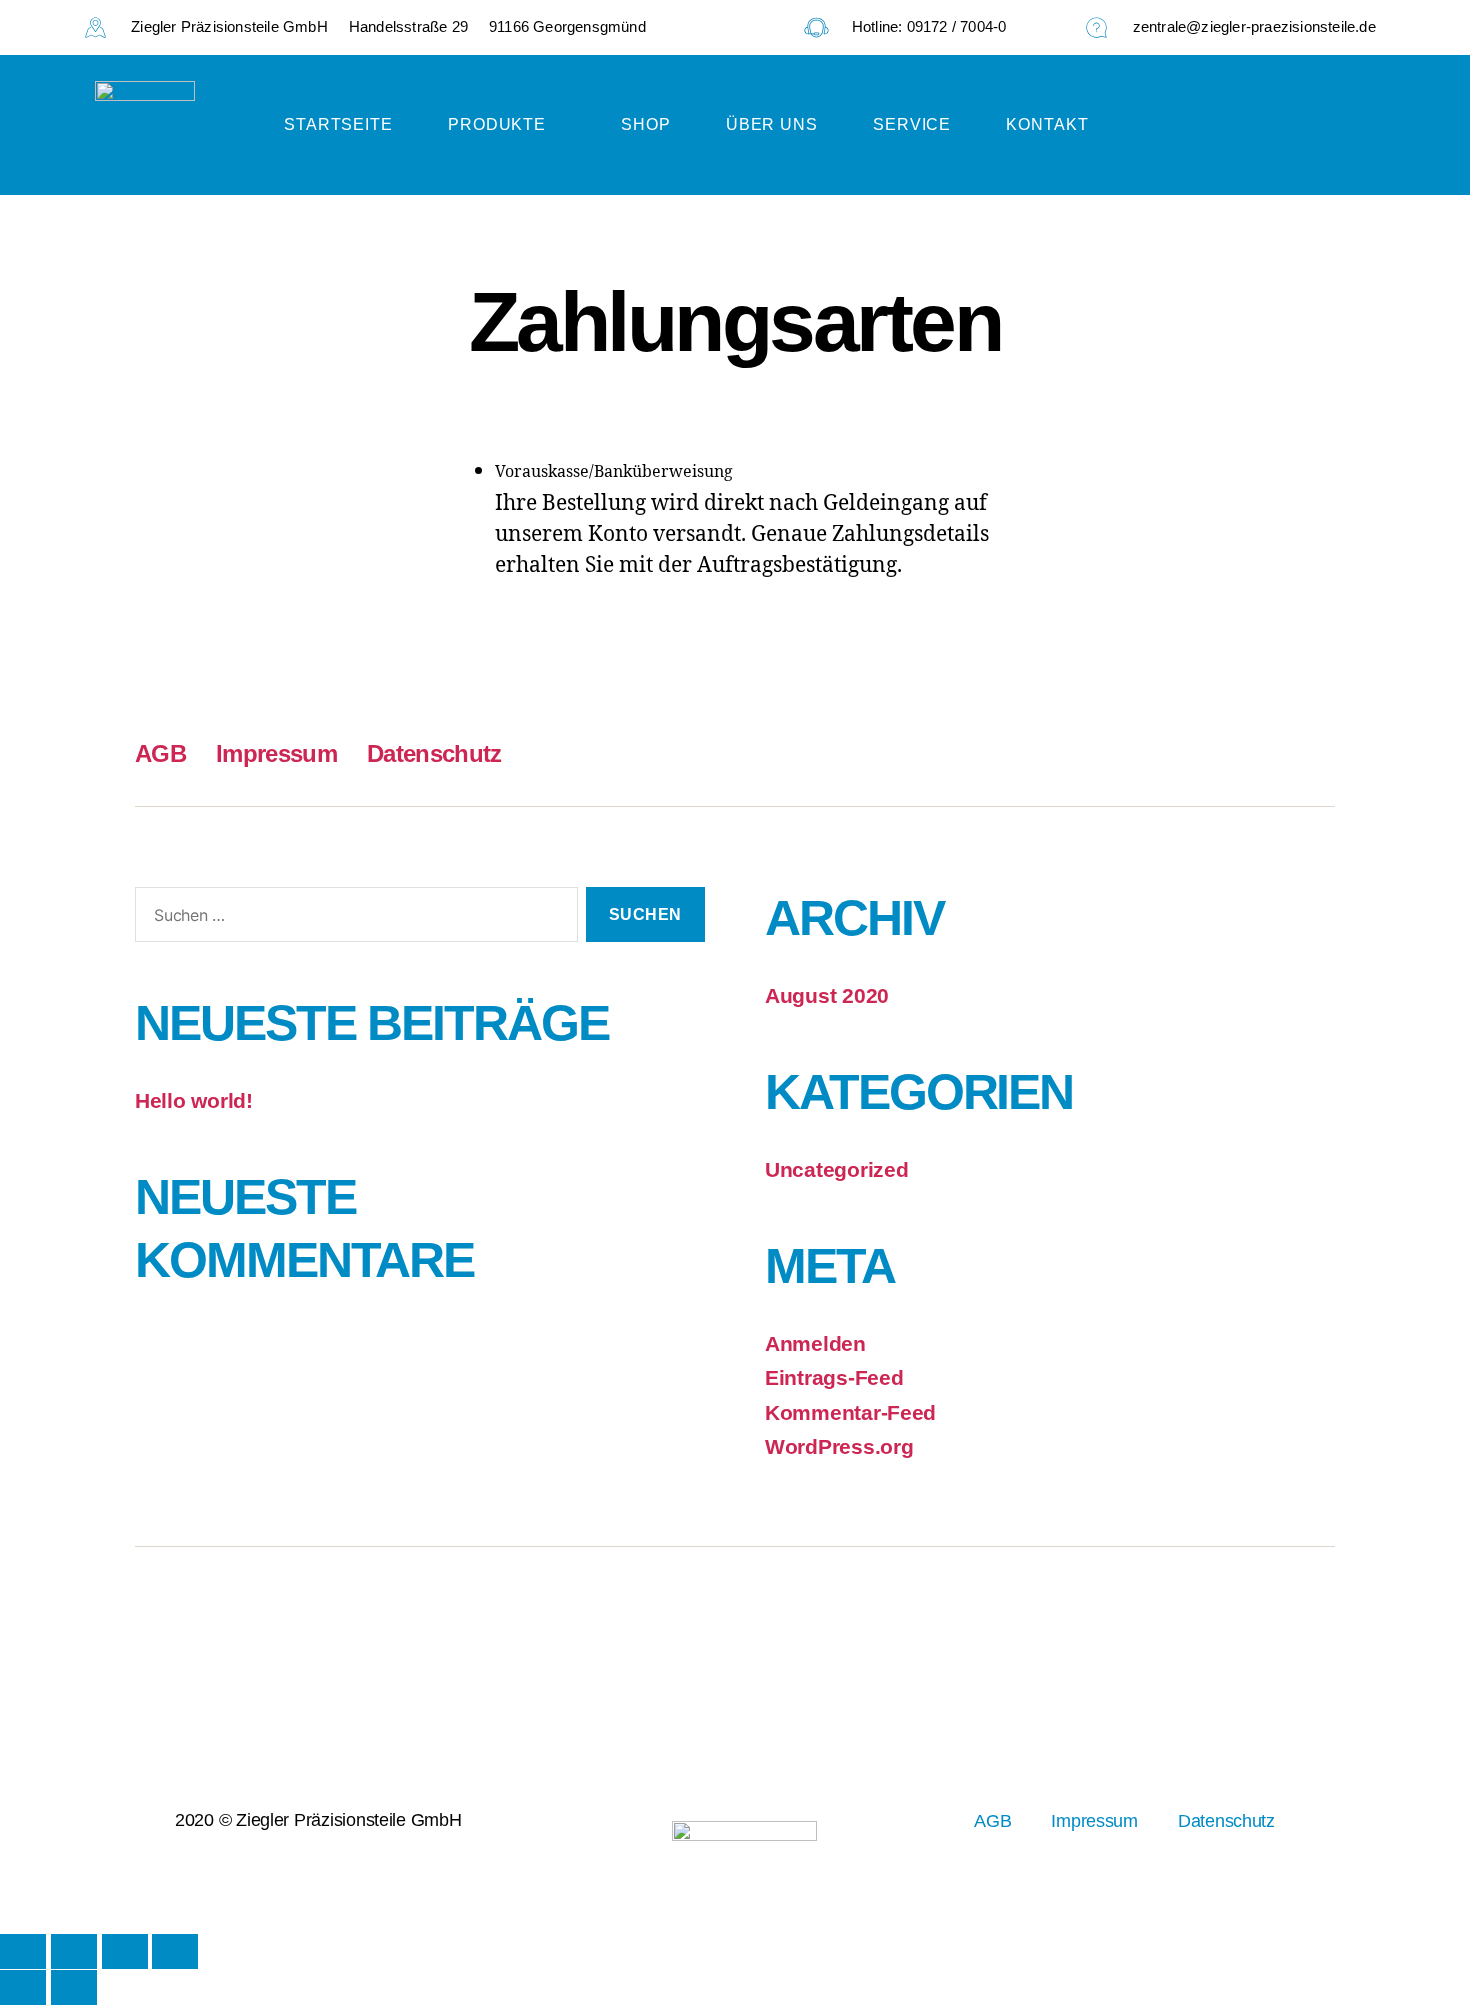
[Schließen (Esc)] (175, 1951)
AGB (160, 753)
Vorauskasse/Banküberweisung (614, 472)
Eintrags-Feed (834, 1377)
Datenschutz (434, 753)
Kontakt (1047, 124)
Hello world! (194, 1100)
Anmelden (815, 1343)
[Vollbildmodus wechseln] (74, 1951)
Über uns (772, 124)
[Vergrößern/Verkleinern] (23, 1951)
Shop (646, 124)
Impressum (276, 753)
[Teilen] (125, 1951)
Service (912, 124)
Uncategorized (837, 1169)
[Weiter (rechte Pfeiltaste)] (74, 1987)
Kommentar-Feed (850, 1412)
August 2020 (827, 995)
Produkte (497, 124)
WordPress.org (839, 1446)
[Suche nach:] (352, 918)
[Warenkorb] (1324, 125)
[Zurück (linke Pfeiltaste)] (23, 1987)
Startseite (338, 124)
